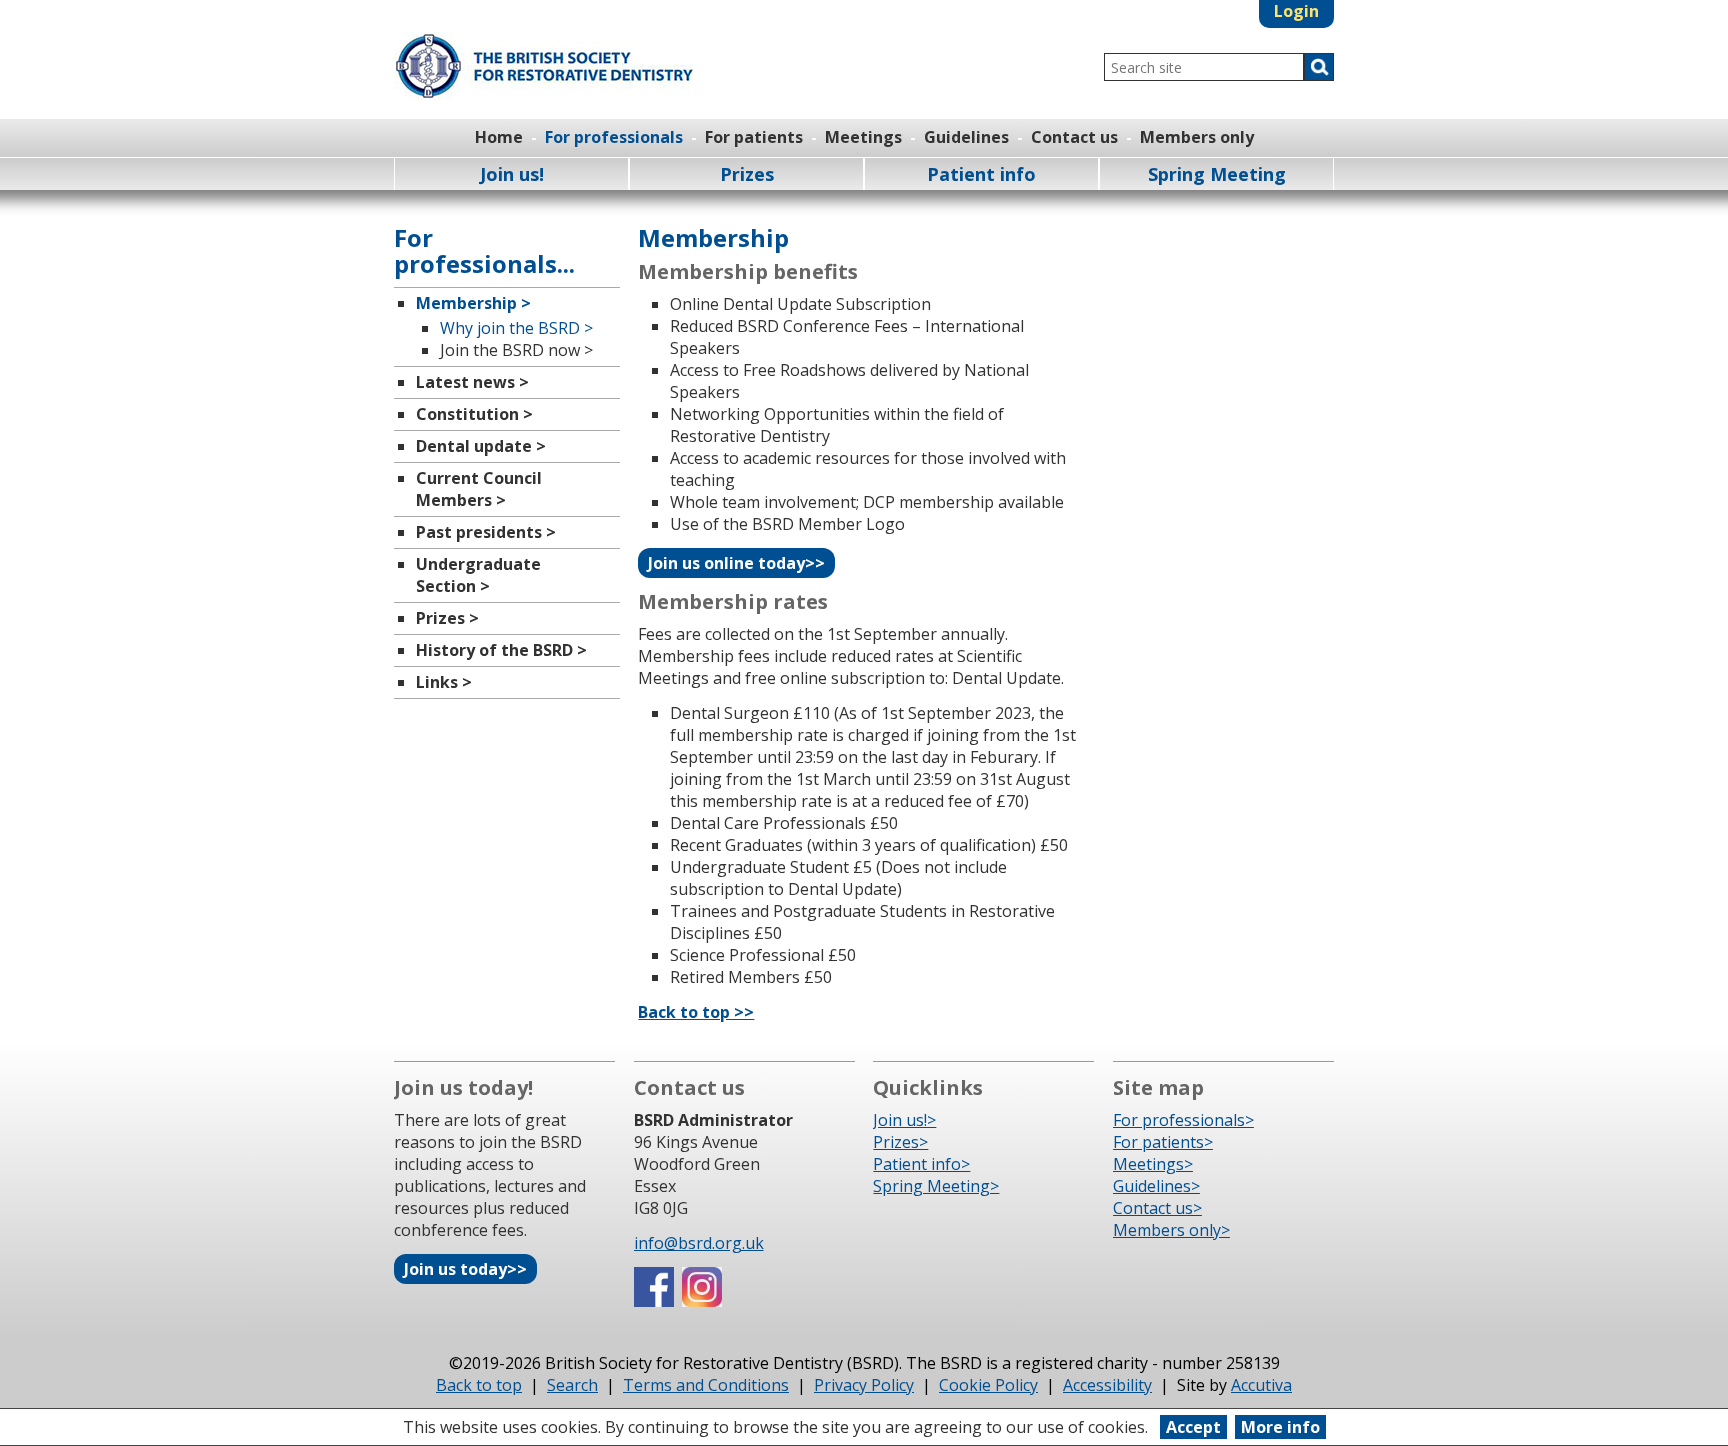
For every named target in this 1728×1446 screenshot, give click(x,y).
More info (1280, 1427)
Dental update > (481, 446)
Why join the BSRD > (516, 328)
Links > (444, 682)
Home (499, 137)
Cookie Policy (988, 1385)
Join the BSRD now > (516, 350)
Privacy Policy (864, 1385)
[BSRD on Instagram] (702, 1301)
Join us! (512, 174)
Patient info (981, 174)
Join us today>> (465, 1269)
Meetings (863, 137)
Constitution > (474, 414)
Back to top (479, 1385)
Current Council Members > (479, 489)
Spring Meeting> (936, 1186)
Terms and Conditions (706, 1385)
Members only (1197, 137)
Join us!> (904, 1120)
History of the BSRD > (501, 650)
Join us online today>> (736, 563)
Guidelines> (1156, 1186)
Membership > (473, 303)
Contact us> (1157, 1208)
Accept (1193, 1427)
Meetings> (1153, 1164)
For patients (754, 137)
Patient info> (921, 1164)
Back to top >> (696, 1012)
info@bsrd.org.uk (699, 1243)
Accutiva (1261, 1385)
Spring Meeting (1217, 174)
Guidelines (966, 137)
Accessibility (1107, 1385)
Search (572, 1385)
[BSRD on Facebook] (654, 1301)
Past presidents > (486, 532)
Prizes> (900, 1142)
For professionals (614, 137)
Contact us (1074, 137)
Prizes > (447, 618)
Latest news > (472, 382)
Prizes (747, 174)
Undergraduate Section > (478, 575)
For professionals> (1183, 1120)
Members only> (1171, 1230)
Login (1296, 11)
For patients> (1163, 1142)
